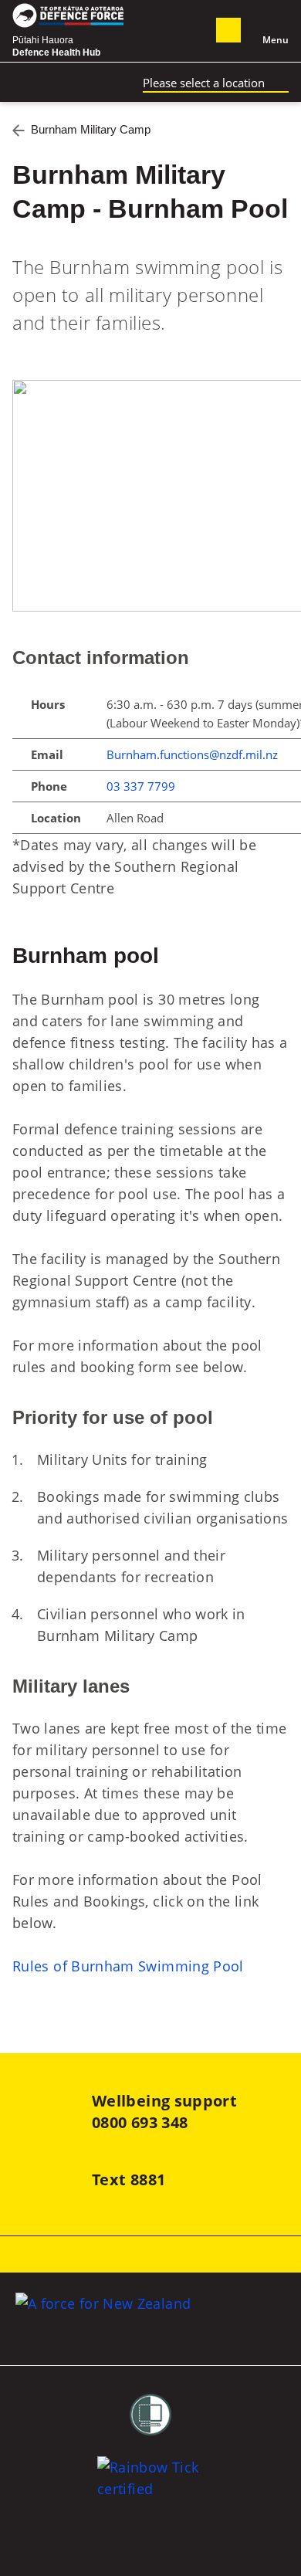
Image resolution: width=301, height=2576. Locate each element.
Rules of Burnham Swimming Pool (128, 1966)
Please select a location (204, 83)
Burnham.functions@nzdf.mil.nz (192, 754)
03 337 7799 (141, 786)
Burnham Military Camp (91, 129)
